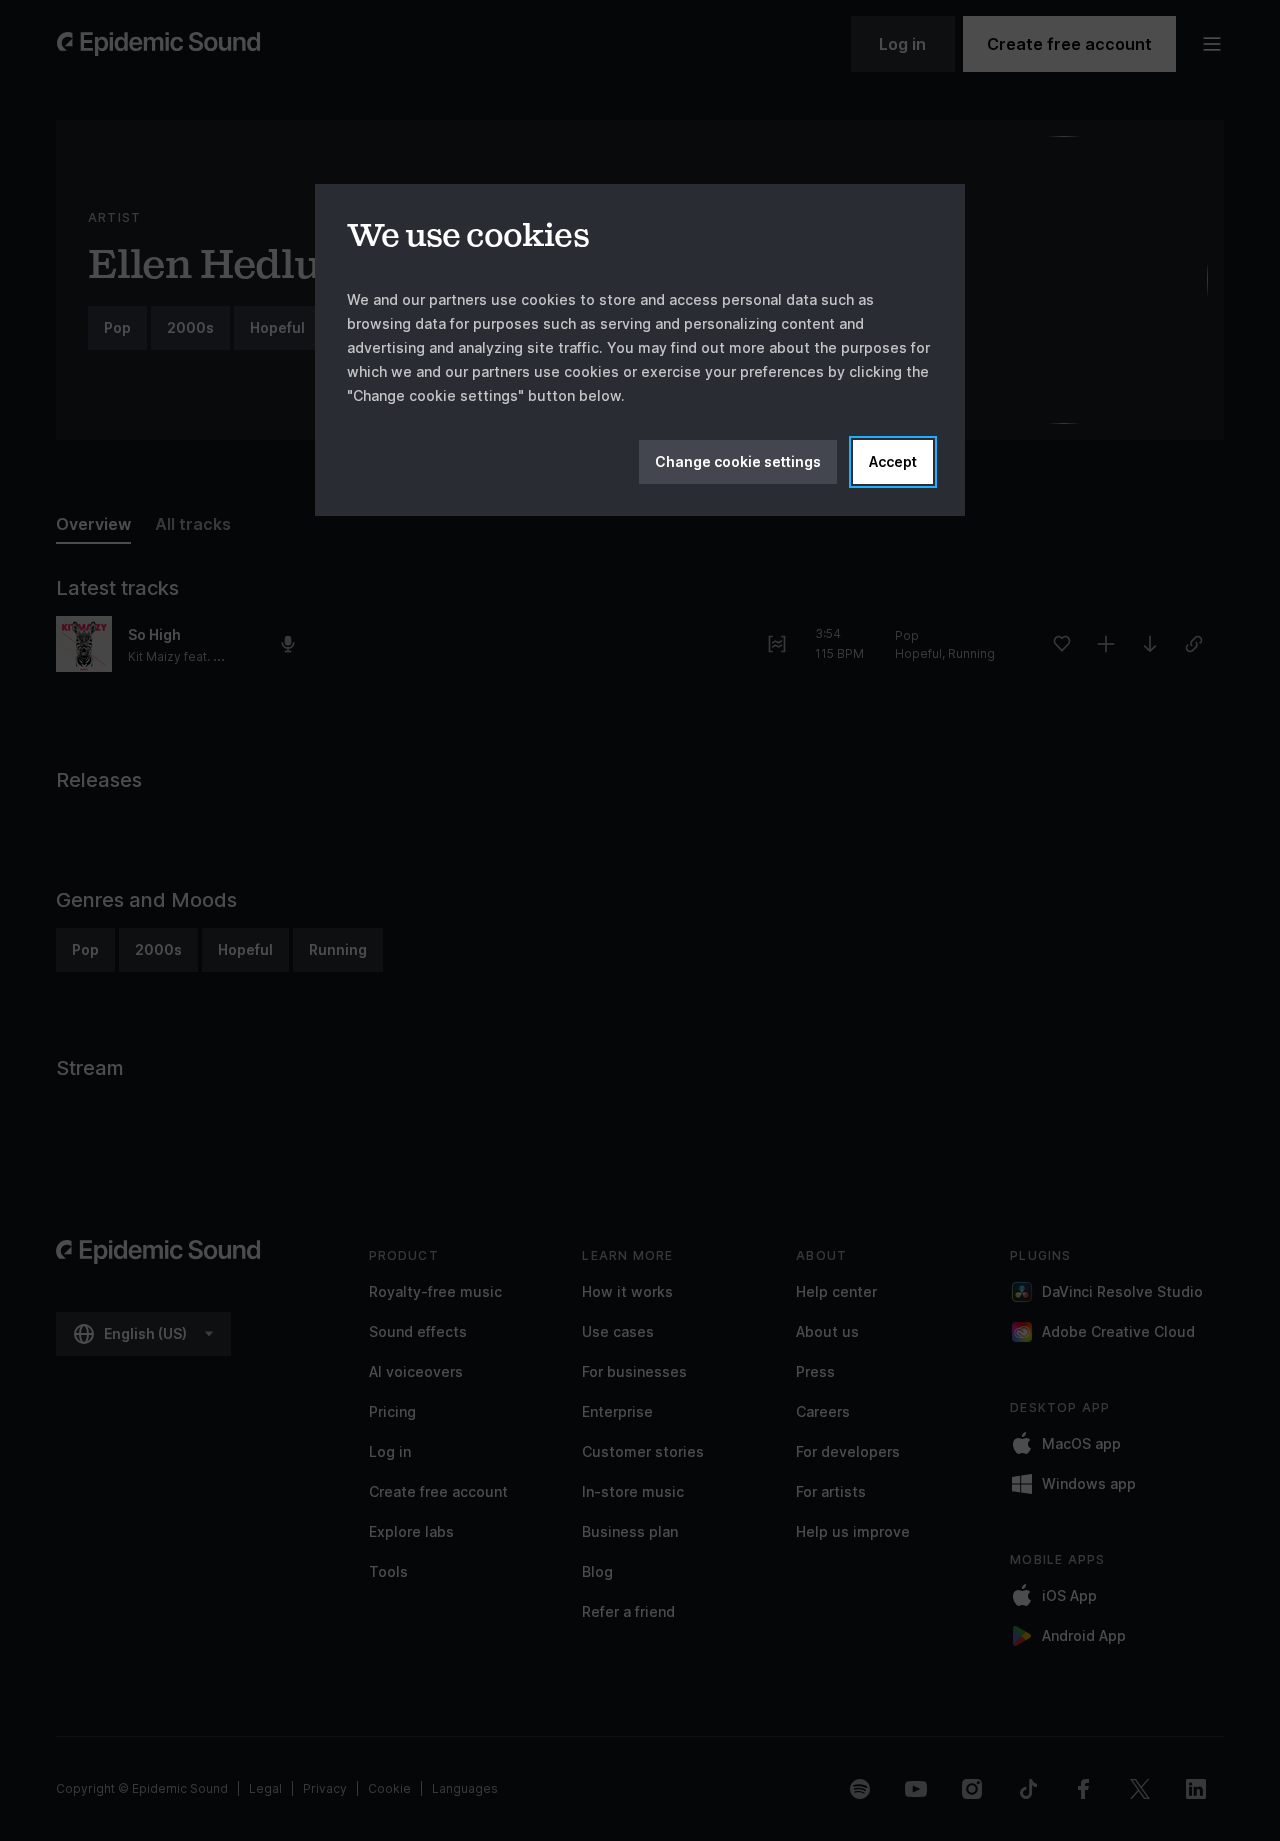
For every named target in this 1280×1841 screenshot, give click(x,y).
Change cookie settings (738, 461)
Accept (893, 461)
